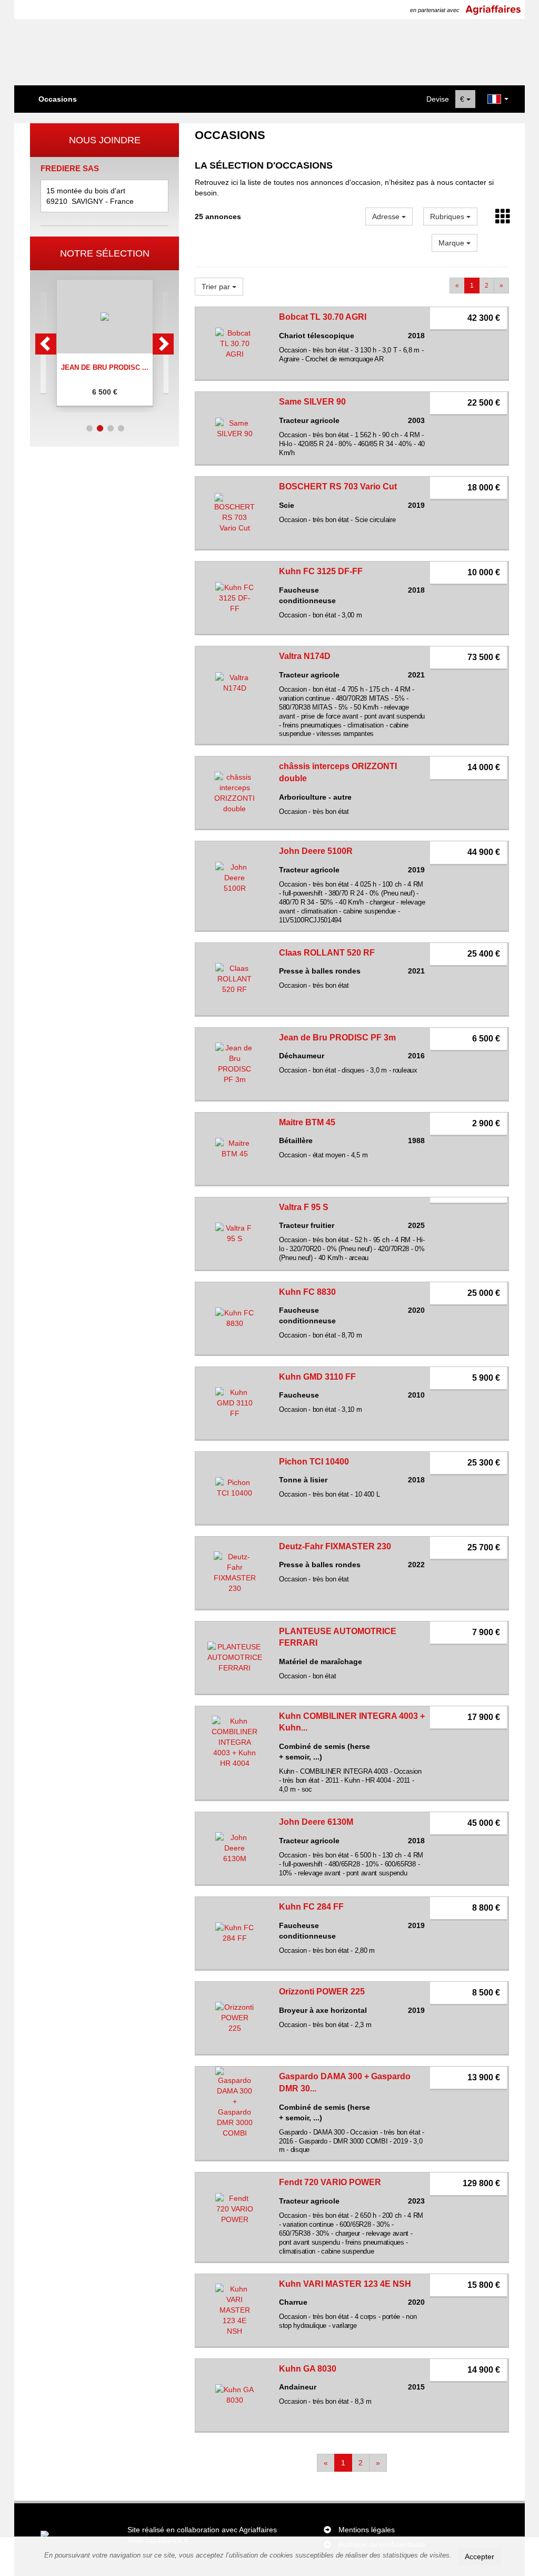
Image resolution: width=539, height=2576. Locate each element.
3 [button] (111, 428)
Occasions (58, 99)
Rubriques (448, 217)
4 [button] (121, 428)
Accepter (480, 2557)
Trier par (217, 287)
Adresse (387, 217)
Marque (452, 243)
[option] (105, 343)
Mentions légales (367, 2530)
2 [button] (100, 428)
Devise (438, 99)
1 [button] (89, 428)
